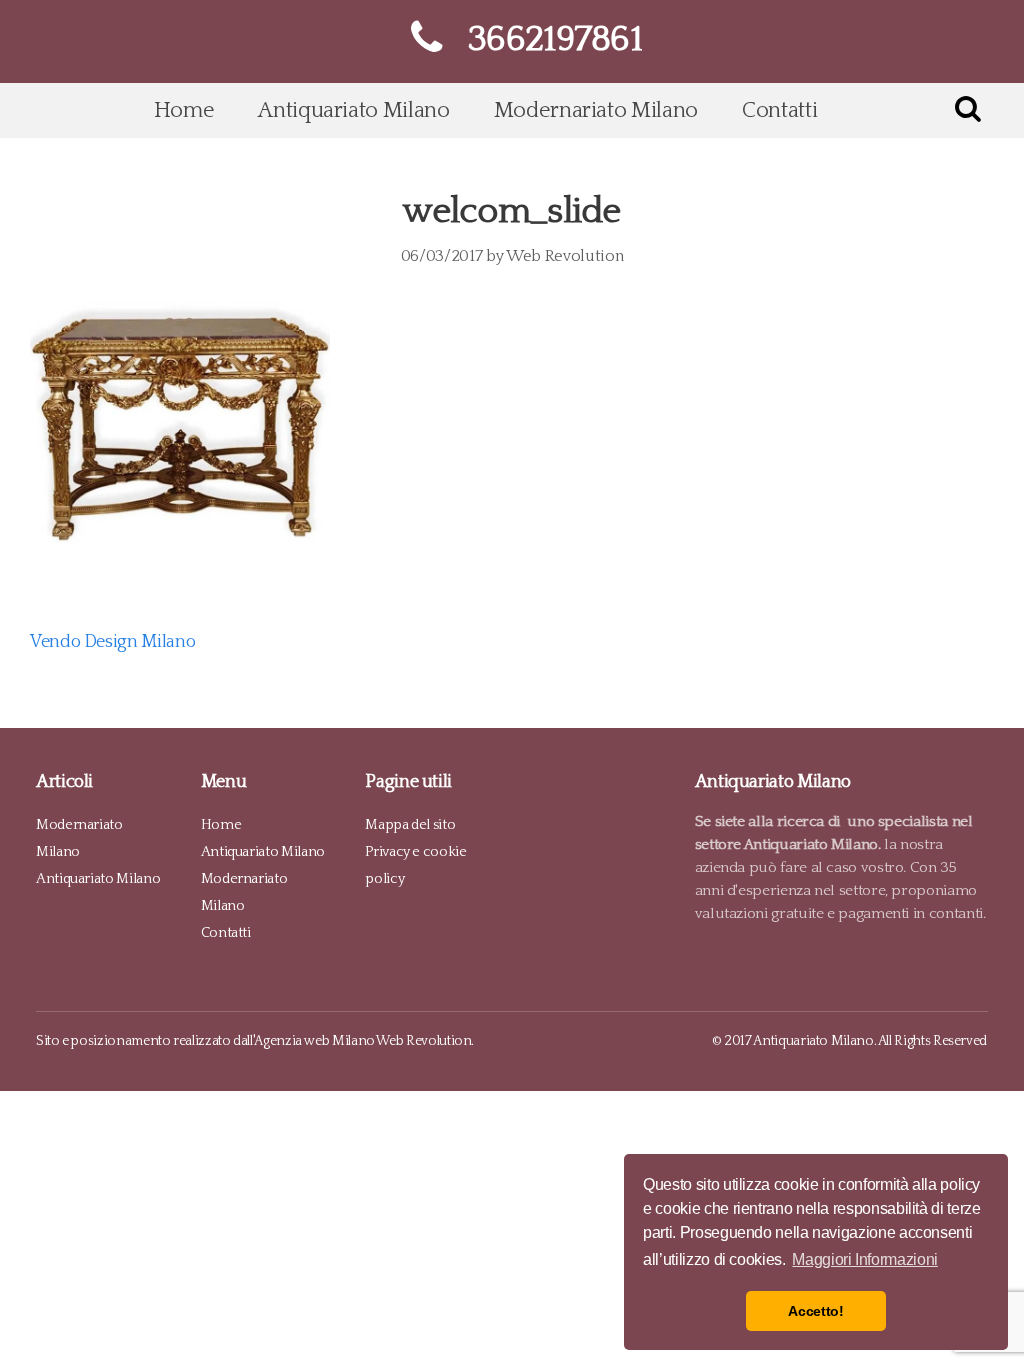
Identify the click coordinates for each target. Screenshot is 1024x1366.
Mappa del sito (410, 825)
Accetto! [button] (815, 1311)
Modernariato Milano (596, 110)
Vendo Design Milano (112, 642)
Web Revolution (564, 256)
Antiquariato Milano (353, 110)
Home (184, 110)
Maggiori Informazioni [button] (864, 1259)
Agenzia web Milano (314, 1041)
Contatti (779, 110)
